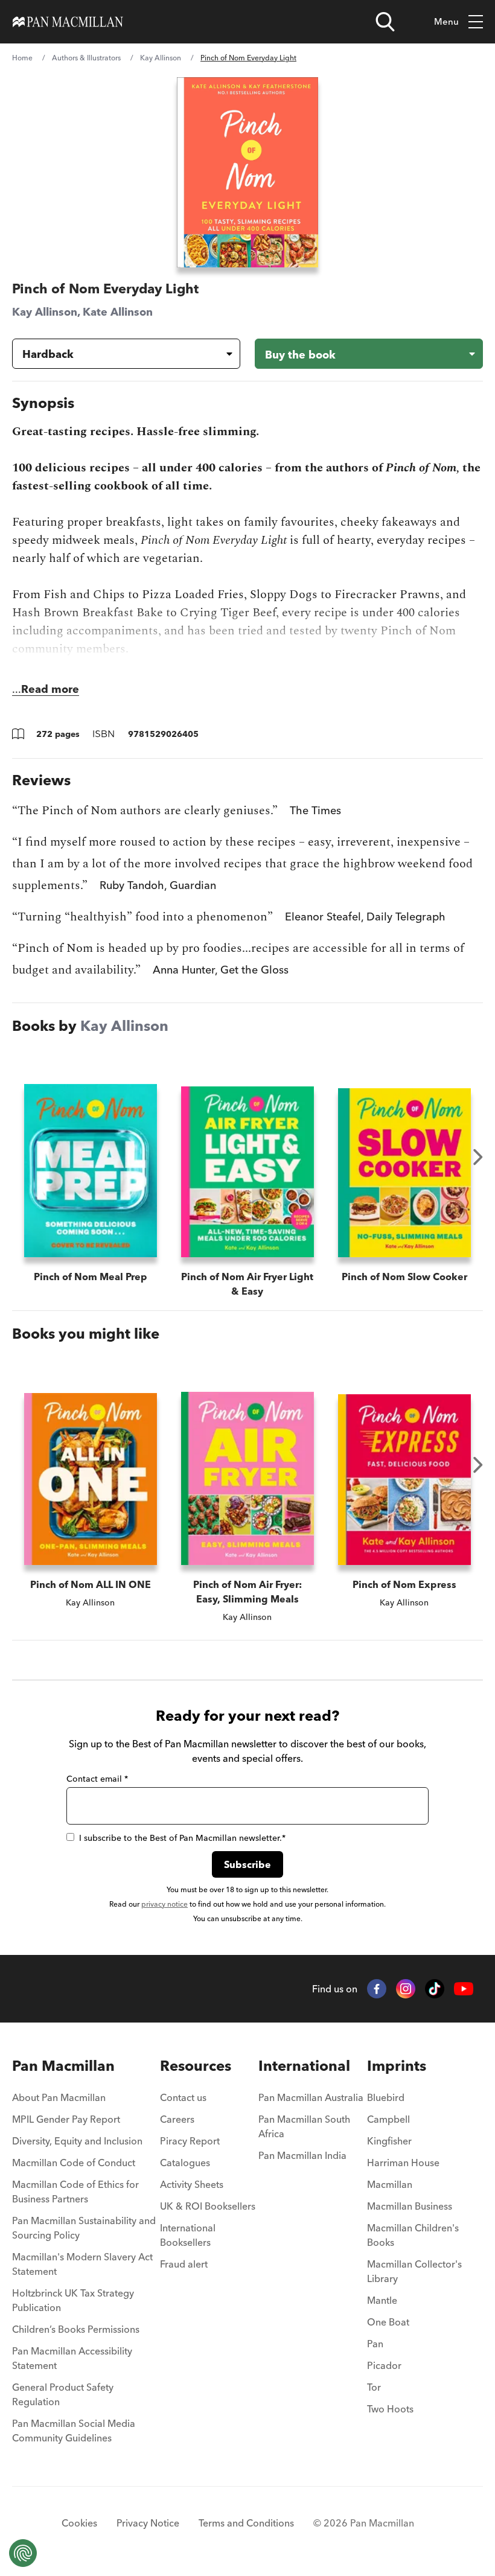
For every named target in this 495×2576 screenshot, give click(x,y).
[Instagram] (406, 1989)
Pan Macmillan (63, 2066)
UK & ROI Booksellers (208, 2206)
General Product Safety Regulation (63, 2394)
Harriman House (403, 2163)
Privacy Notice (148, 2523)
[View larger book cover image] (247, 172)
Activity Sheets (192, 2184)
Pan (375, 2344)
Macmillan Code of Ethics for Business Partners (75, 2192)
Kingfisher (389, 2141)
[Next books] (478, 1157)
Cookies (79, 2523)
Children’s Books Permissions (76, 2329)
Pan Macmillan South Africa (304, 2126)
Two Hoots (390, 2409)
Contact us (183, 2097)
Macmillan (390, 2184)
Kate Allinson (118, 312)
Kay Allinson (161, 58)
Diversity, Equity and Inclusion (77, 2141)
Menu (446, 21)
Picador (384, 2365)
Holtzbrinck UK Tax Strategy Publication (73, 2300)
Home (22, 58)
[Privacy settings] (23, 2553)
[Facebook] (377, 1989)
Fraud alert (184, 2264)
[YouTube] (464, 1989)
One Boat (388, 2322)
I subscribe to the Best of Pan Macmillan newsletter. (182, 1838)
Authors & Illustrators (86, 58)
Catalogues (185, 2163)
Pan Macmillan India (302, 2155)
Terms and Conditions (246, 2523)
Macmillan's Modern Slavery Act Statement (82, 2264)
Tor (374, 2387)
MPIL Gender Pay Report (66, 2119)
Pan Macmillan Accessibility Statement (72, 2358)
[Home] (68, 22)
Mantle (382, 2300)
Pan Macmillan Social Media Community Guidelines (74, 2431)
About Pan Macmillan (59, 2097)
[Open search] (385, 22)
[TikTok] (435, 1989)
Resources (196, 2066)
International (304, 2066)
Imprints (397, 2066)
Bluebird (386, 2097)
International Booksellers (188, 2235)
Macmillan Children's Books (413, 2235)
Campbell (388, 2119)
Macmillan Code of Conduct (74, 2163)
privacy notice (164, 1904)
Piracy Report (190, 2141)
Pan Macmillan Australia (311, 2097)
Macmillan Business (410, 2206)
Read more (50, 689)
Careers (177, 2119)
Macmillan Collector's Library (414, 2271)
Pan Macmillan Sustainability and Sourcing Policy (84, 2228)
